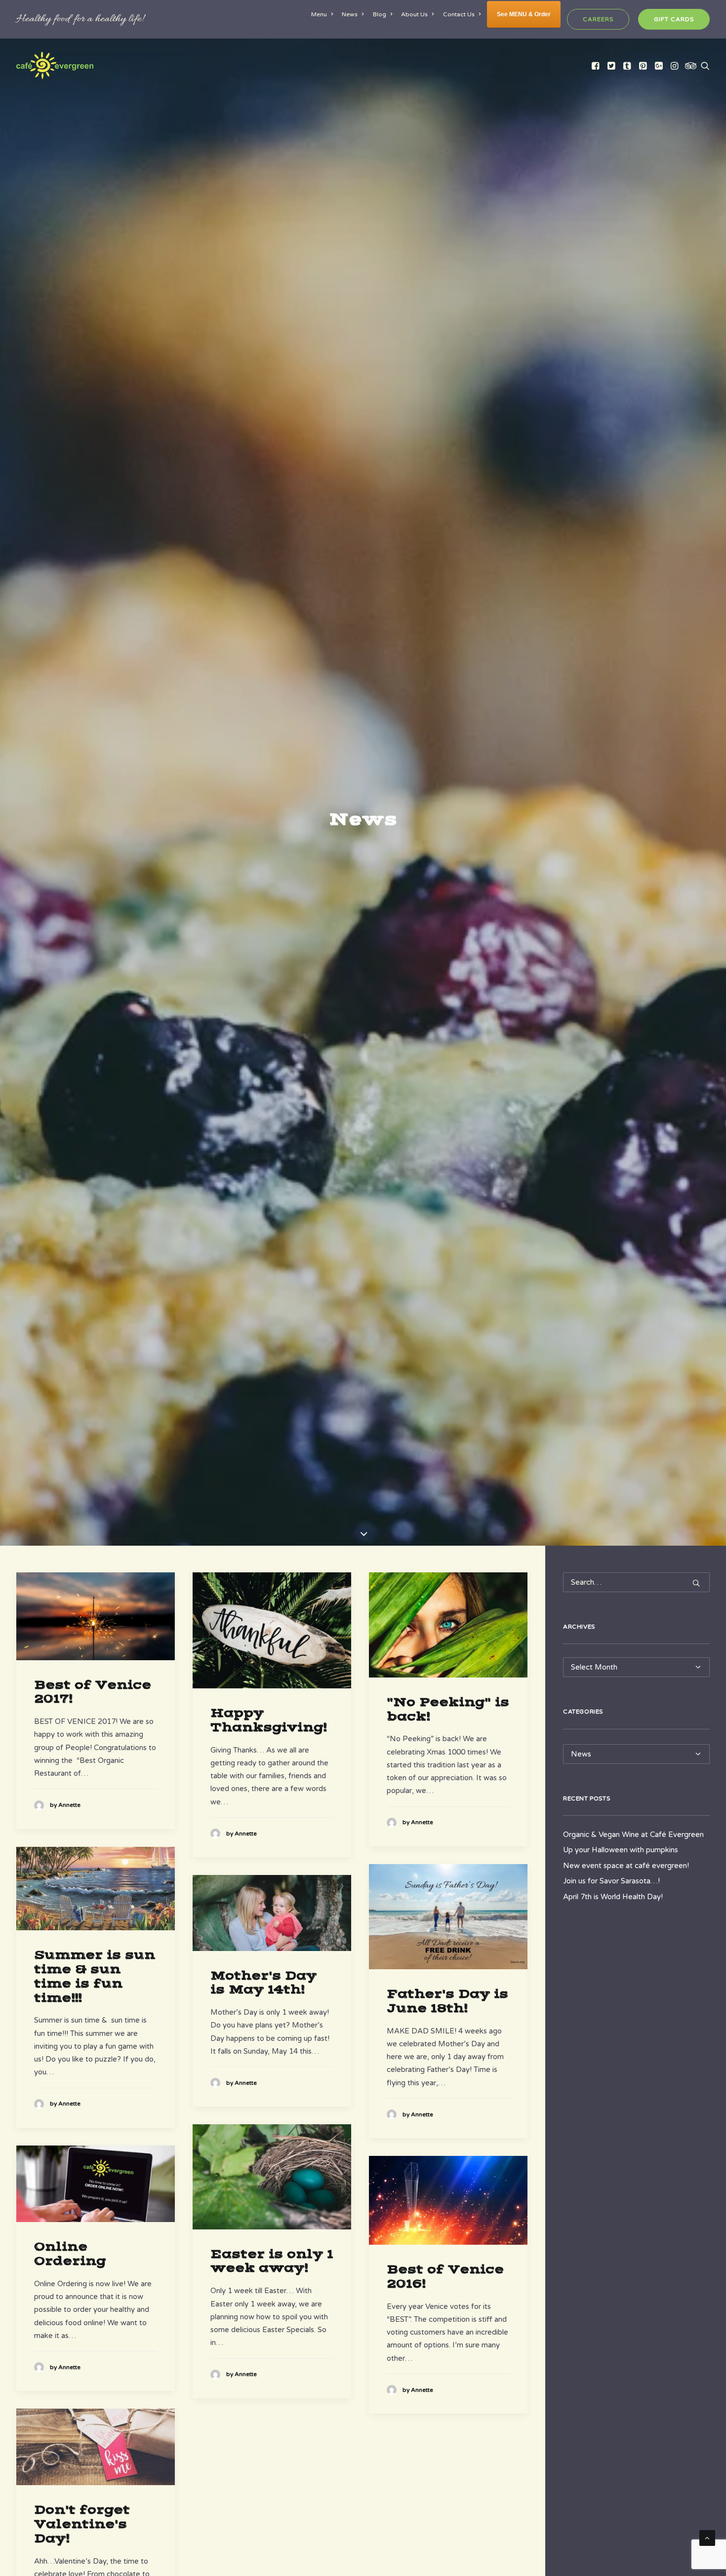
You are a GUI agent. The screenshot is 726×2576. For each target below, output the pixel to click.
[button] (596, 65)
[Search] (636, 1582)
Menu (319, 14)
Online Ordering (70, 2254)
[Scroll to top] (707, 2537)
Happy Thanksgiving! (268, 1720)
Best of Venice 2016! (445, 2277)
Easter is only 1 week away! (272, 2261)
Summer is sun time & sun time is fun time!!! (95, 1976)
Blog (380, 14)
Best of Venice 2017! (93, 1692)
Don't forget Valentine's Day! (82, 2524)
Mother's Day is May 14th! (263, 1983)
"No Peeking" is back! (448, 1709)
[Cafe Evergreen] (55, 65)
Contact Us (459, 14)
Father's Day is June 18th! (447, 2001)
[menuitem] (324, 14)
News (350, 14)
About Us (414, 14)
